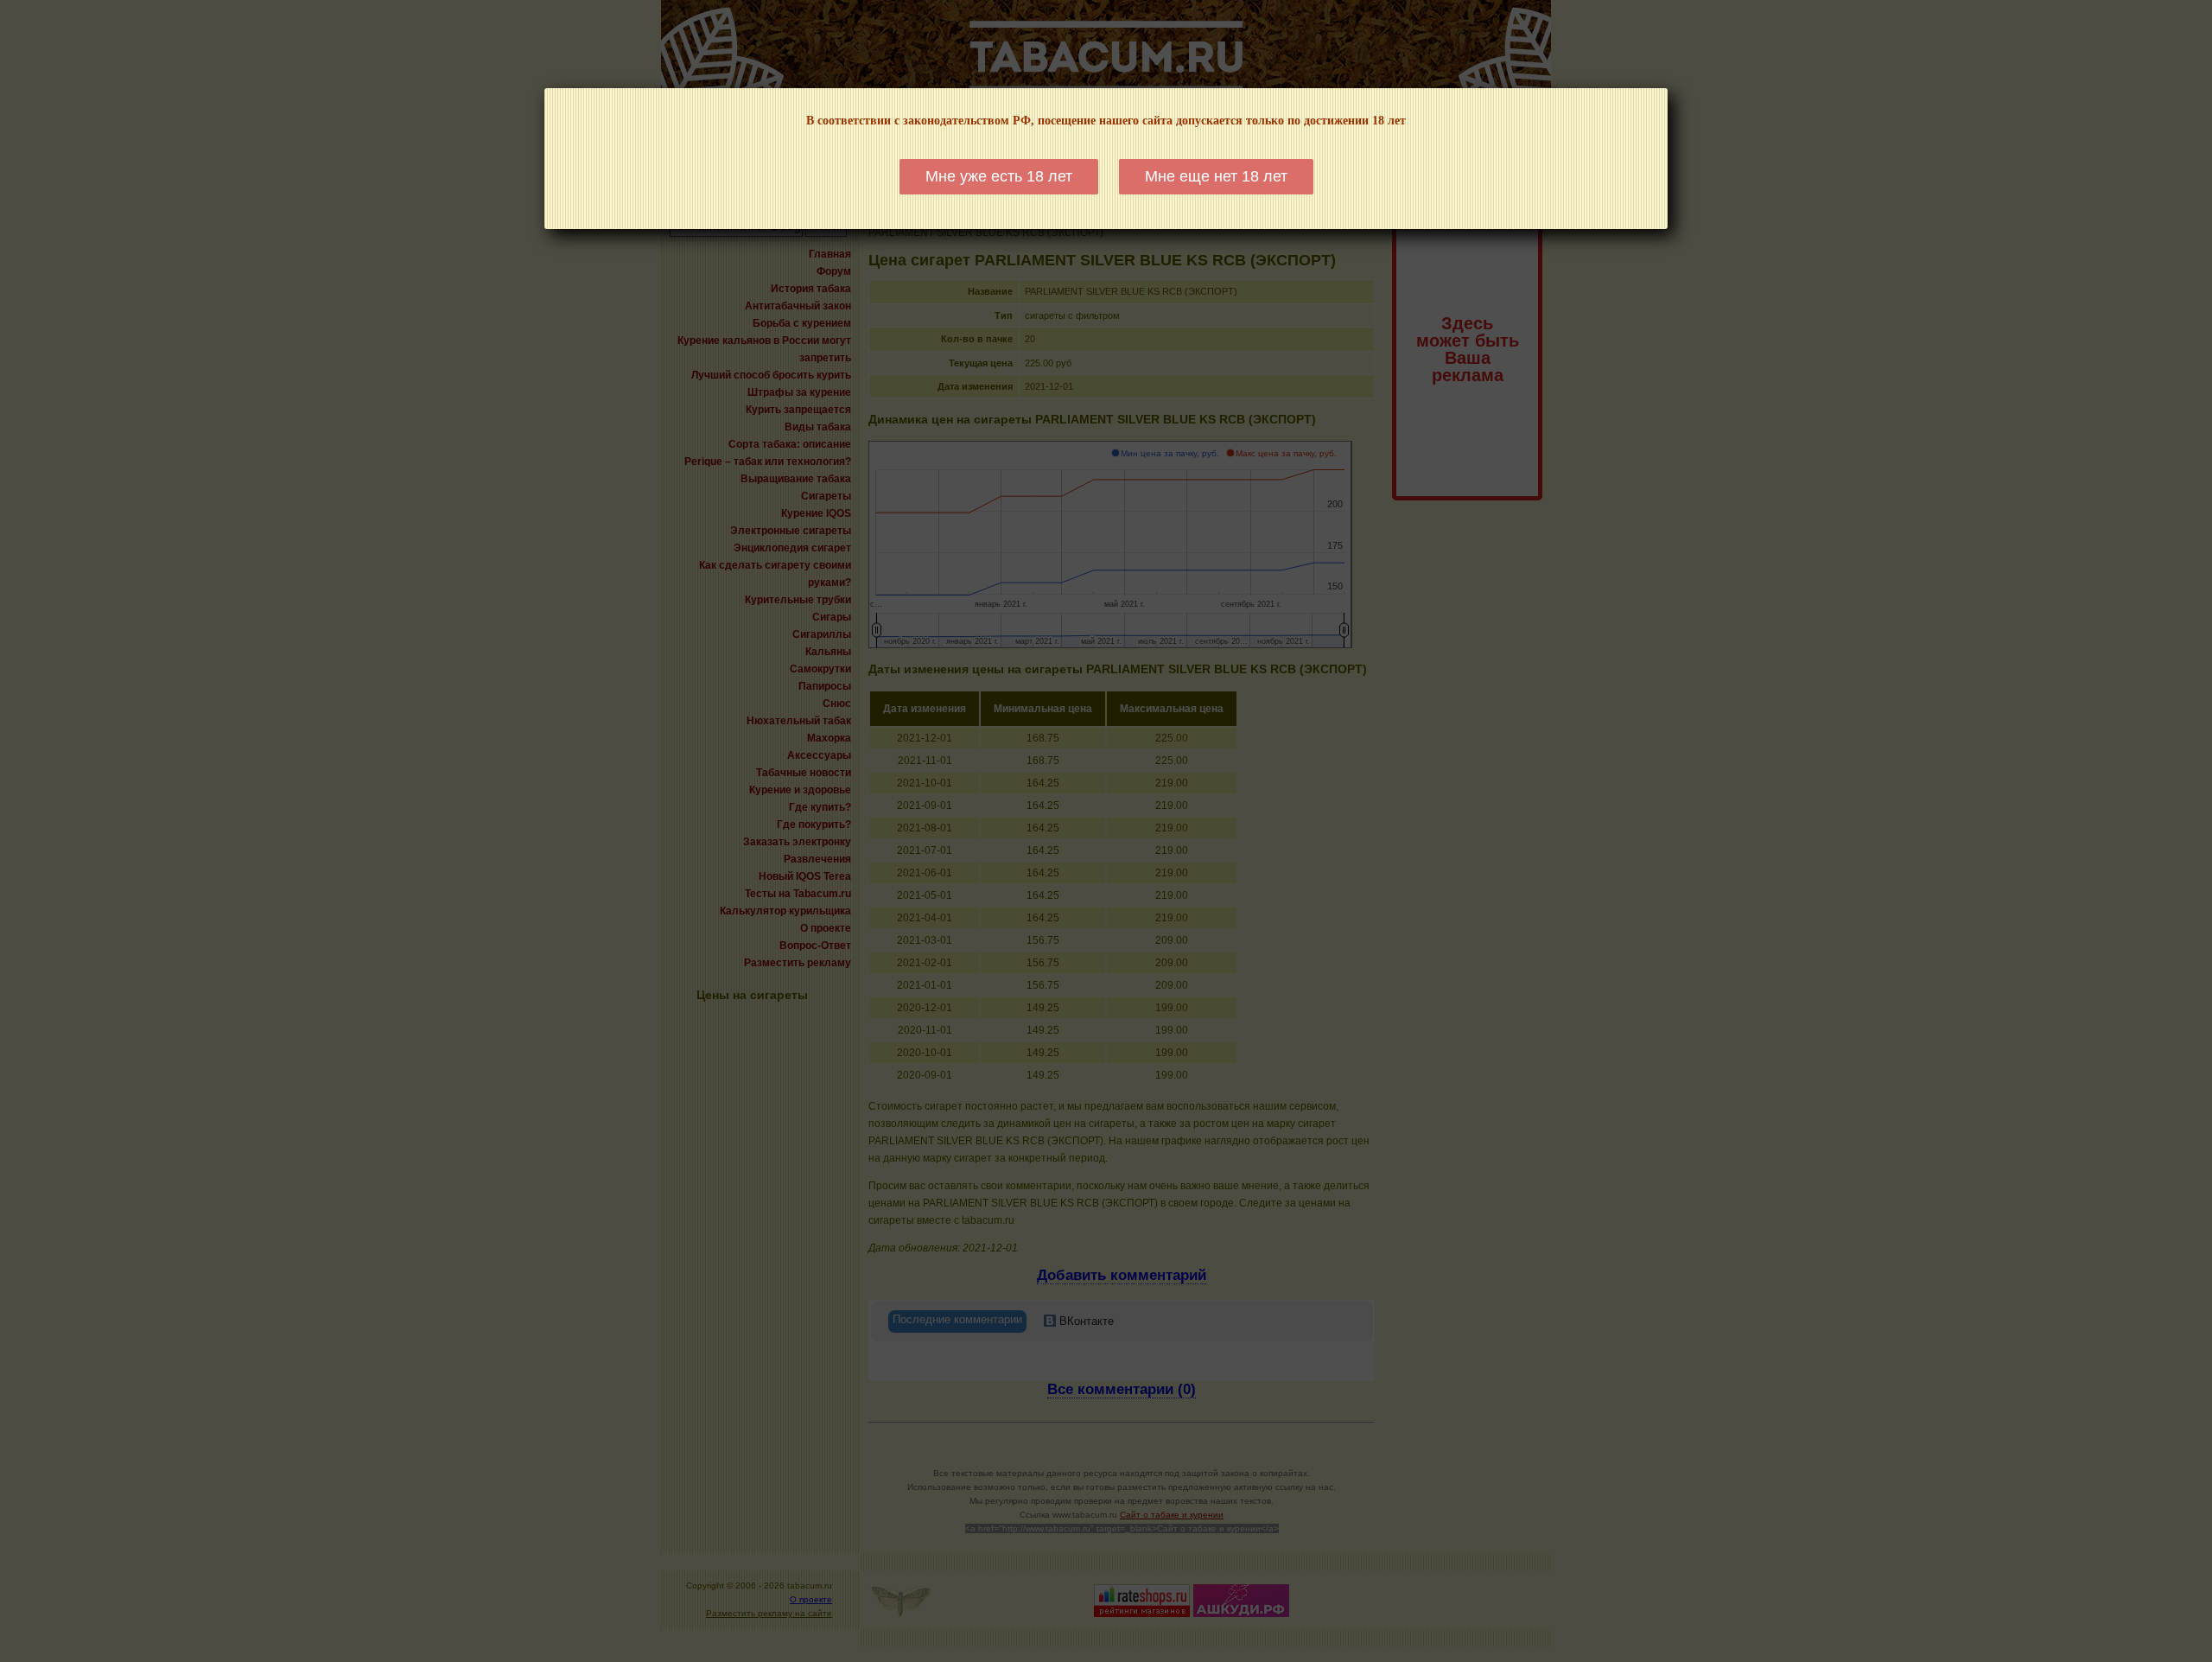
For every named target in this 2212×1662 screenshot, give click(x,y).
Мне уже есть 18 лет (999, 176)
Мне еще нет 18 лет (1216, 176)
